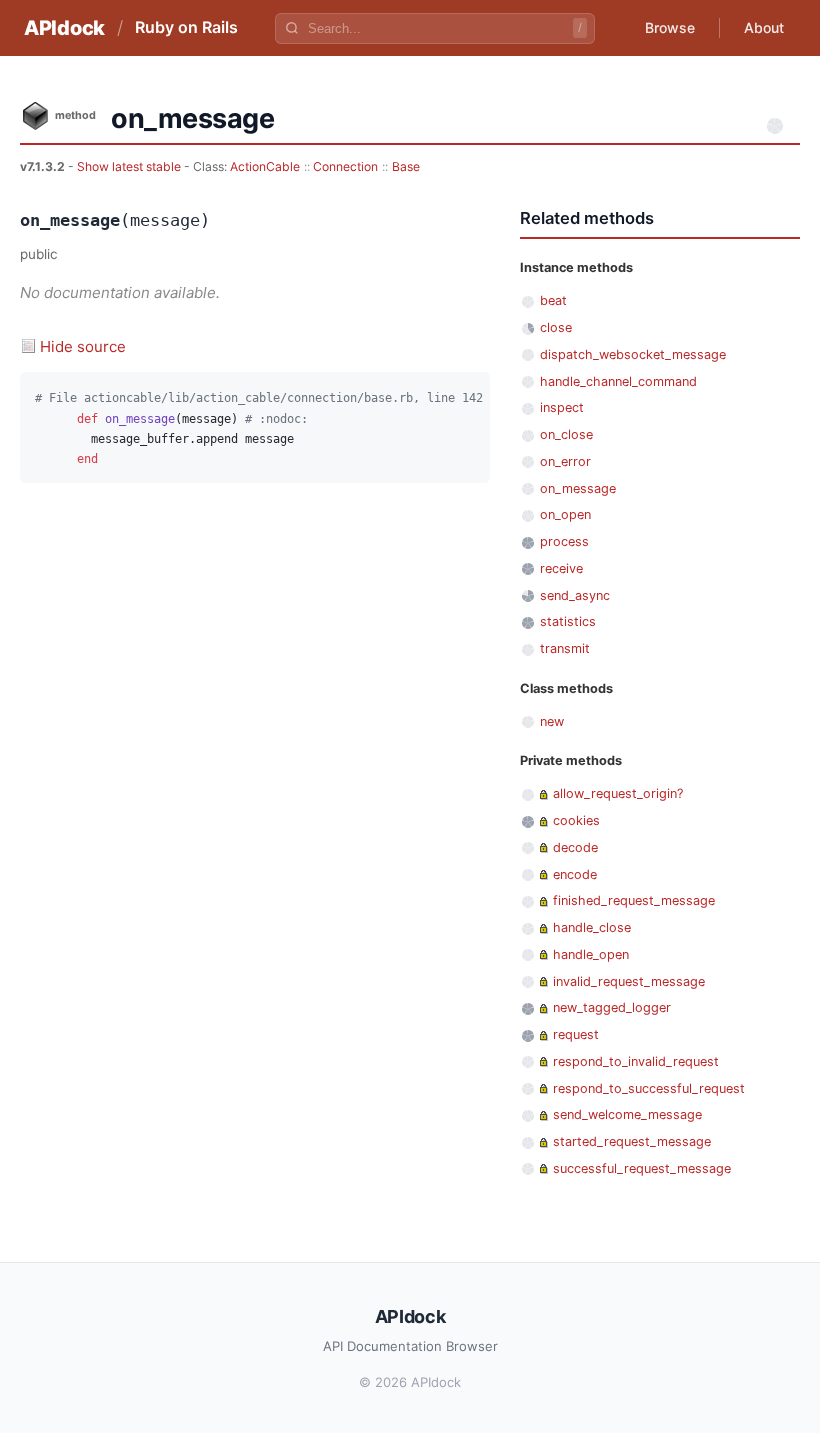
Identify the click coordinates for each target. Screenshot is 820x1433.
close (556, 327)
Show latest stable (130, 166)
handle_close (592, 927)
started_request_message (632, 1141)
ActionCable (265, 166)
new (552, 721)
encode (575, 874)
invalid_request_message (629, 981)
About (764, 27)
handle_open (591, 954)
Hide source (83, 346)
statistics (568, 621)
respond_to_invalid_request (636, 1061)
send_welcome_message (627, 1114)
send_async (575, 595)
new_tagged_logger (612, 1007)
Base (406, 166)
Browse (670, 27)
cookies (576, 820)
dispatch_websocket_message (633, 354)
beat (553, 300)
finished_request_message (634, 900)
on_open (565, 514)
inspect (562, 407)
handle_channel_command (618, 381)
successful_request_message (642, 1168)
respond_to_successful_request (649, 1088)
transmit (565, 648)
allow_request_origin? (618, 793)
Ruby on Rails (186, 27)
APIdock (64, 28)
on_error (565, 461)
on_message (578, 488)
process (564, 541)
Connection (345, 166)
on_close (566, 434)
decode (575, 847)
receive (561, 568)
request (576, 1034)
